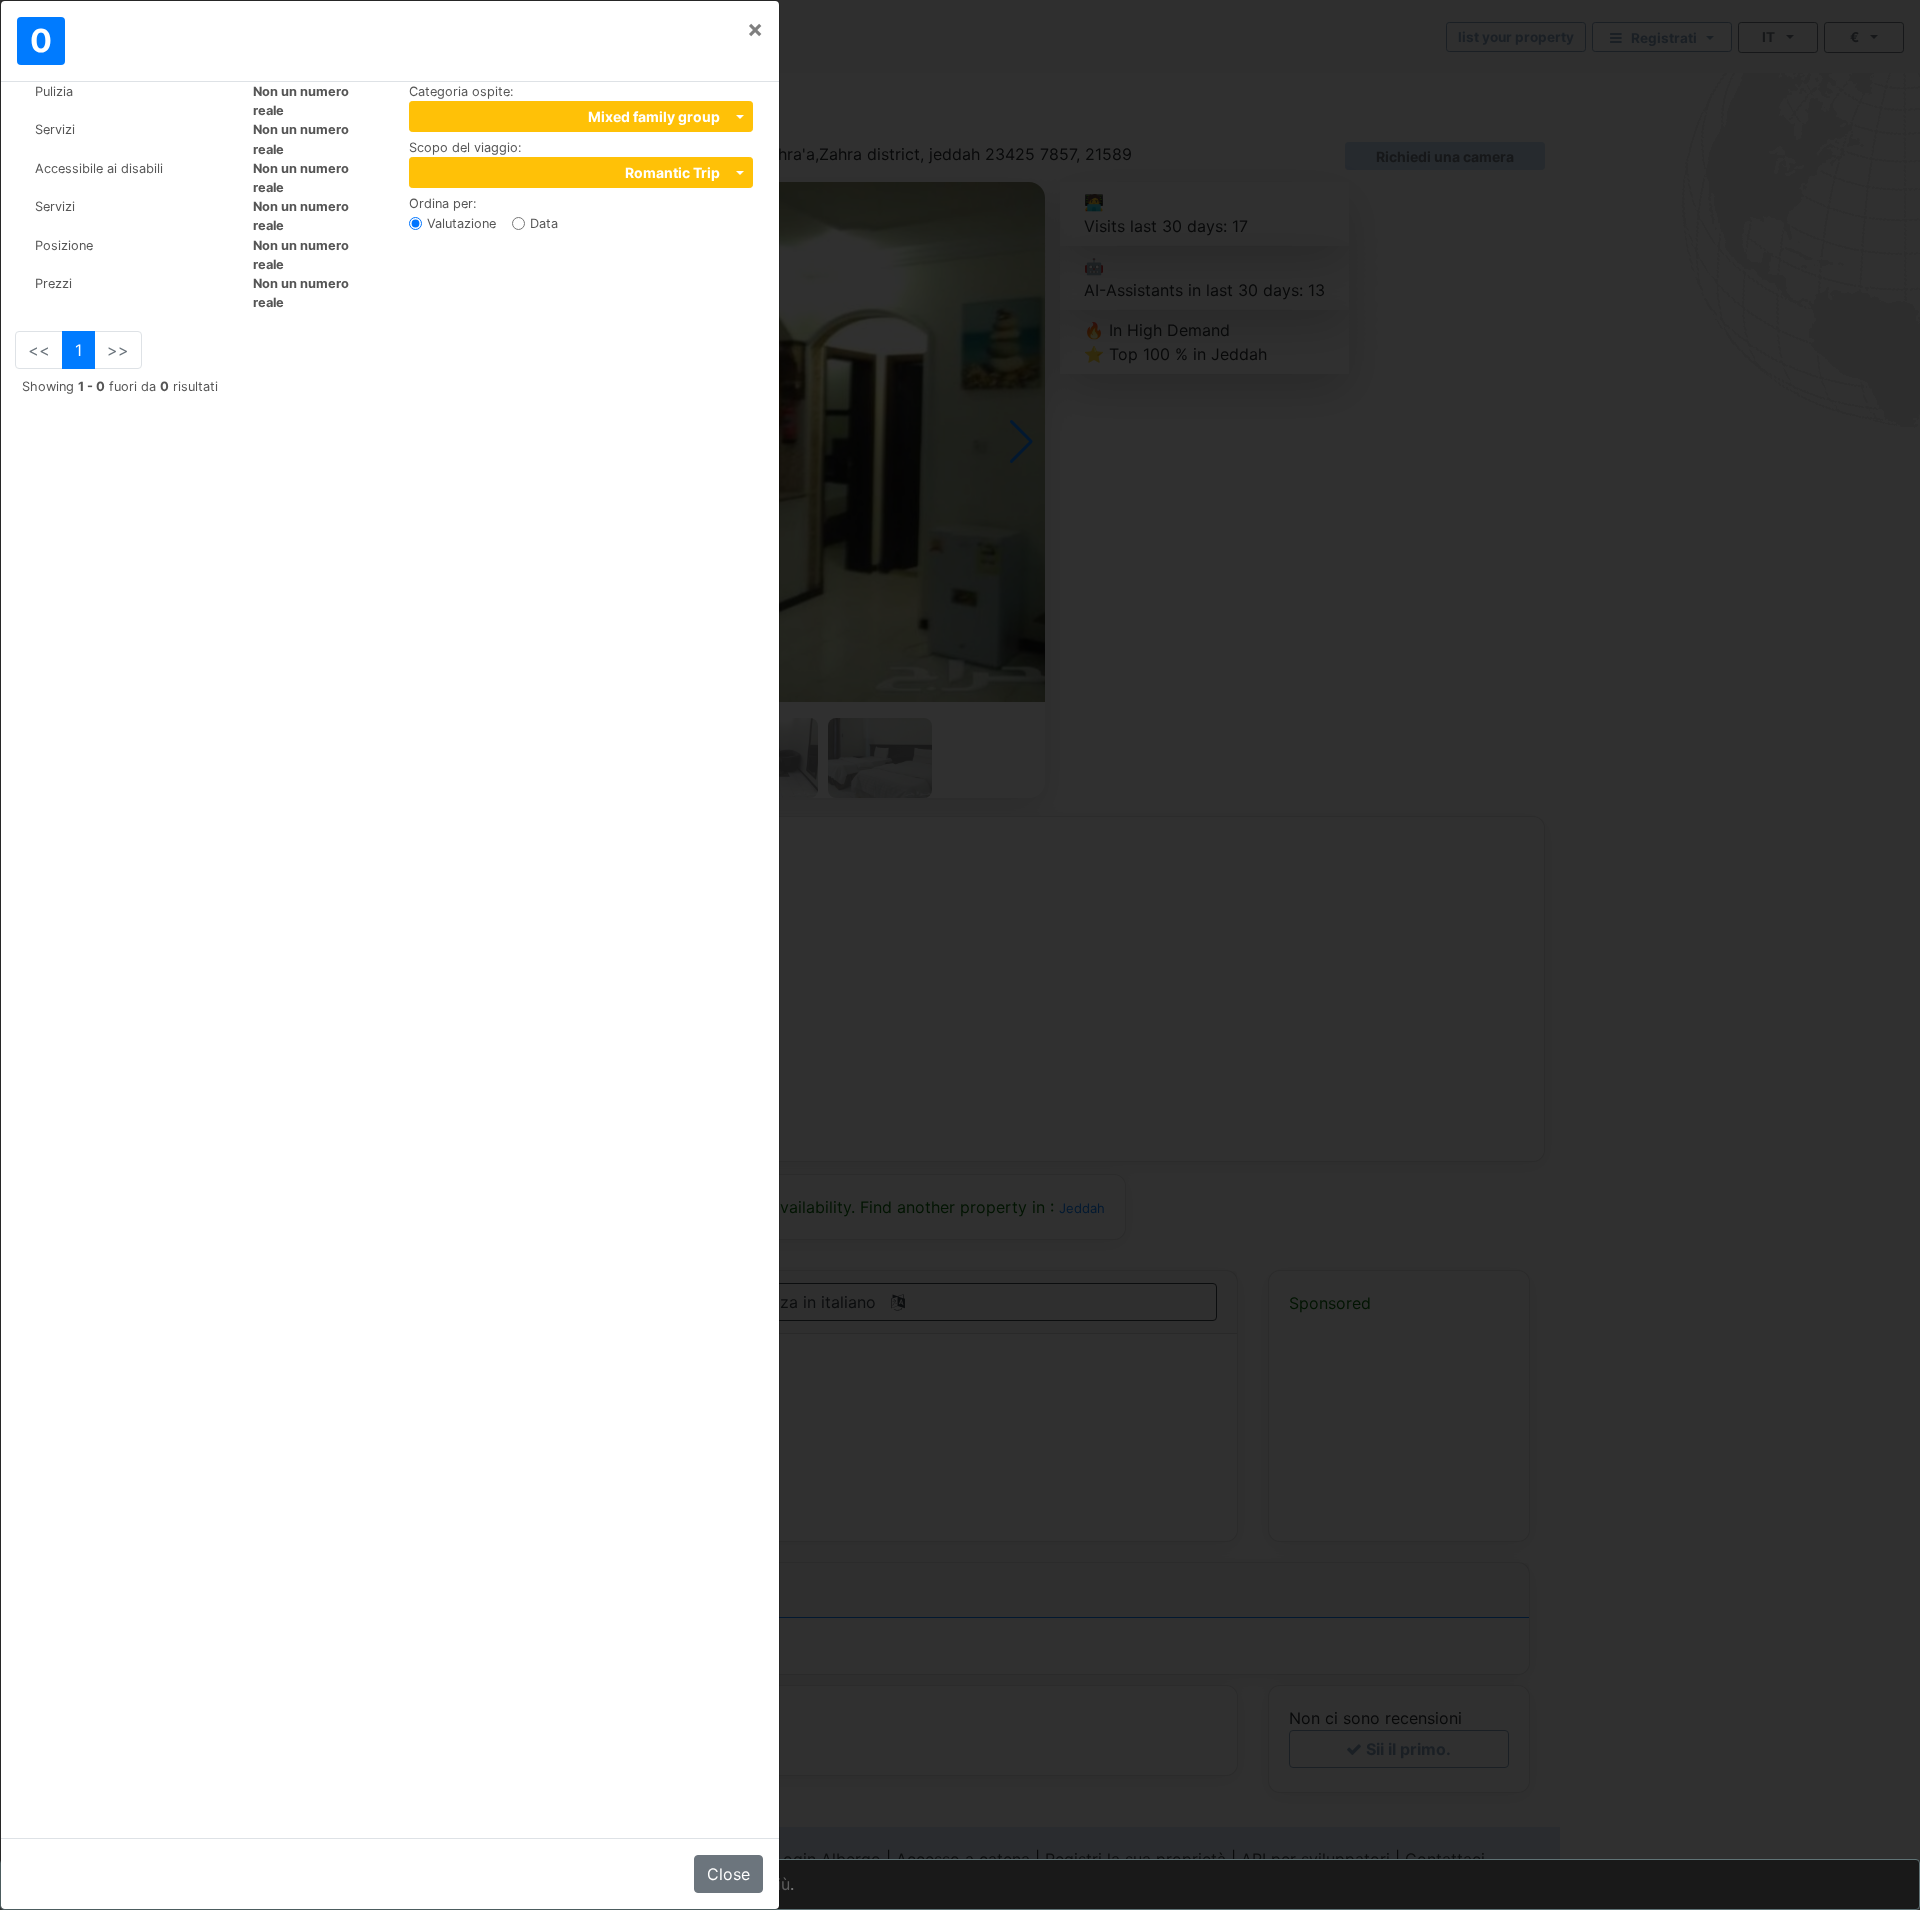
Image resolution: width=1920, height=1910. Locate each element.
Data (544, 223)
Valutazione (461, 223)
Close (728, 1874)
